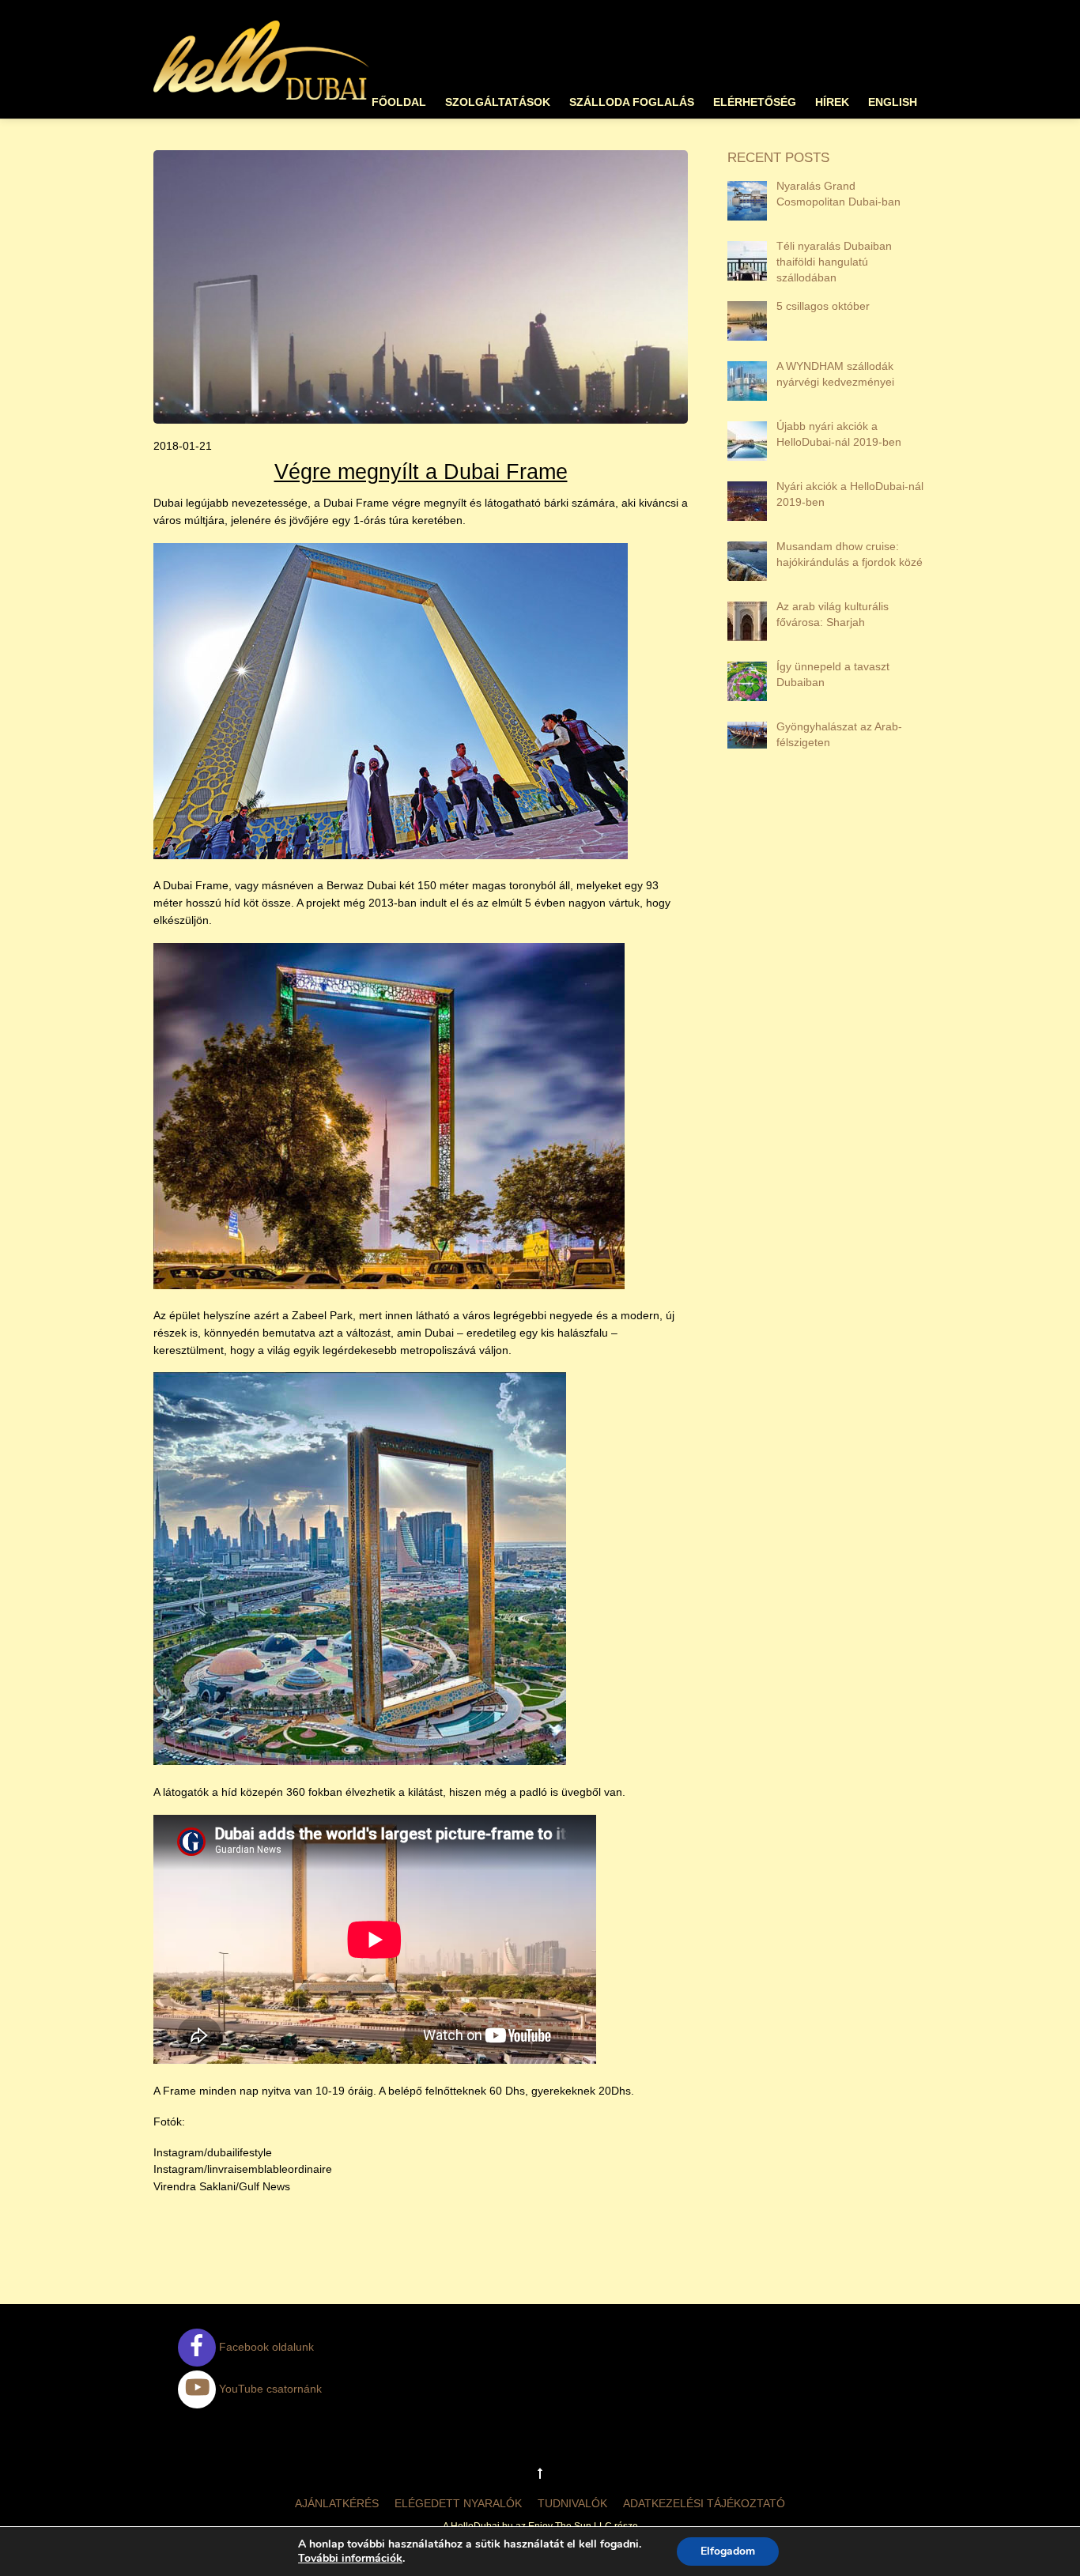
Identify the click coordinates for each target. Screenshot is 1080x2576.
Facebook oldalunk (265, 2347)
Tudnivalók (572, 2503)
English (893, 102)
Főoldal (399, 102)
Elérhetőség (755, 102)
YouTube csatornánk (269, 2389)
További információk (350, 2559)
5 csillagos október (823, 306)
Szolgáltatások (498, 102)
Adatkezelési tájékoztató (704, 2503)
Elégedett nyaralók (458, 2503)
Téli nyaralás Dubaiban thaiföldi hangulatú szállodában (834, 262)
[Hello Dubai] (262, 100)
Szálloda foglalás (632, 102)
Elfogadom (728, 2551)
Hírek (832, 102)
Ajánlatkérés (337, 2503)
